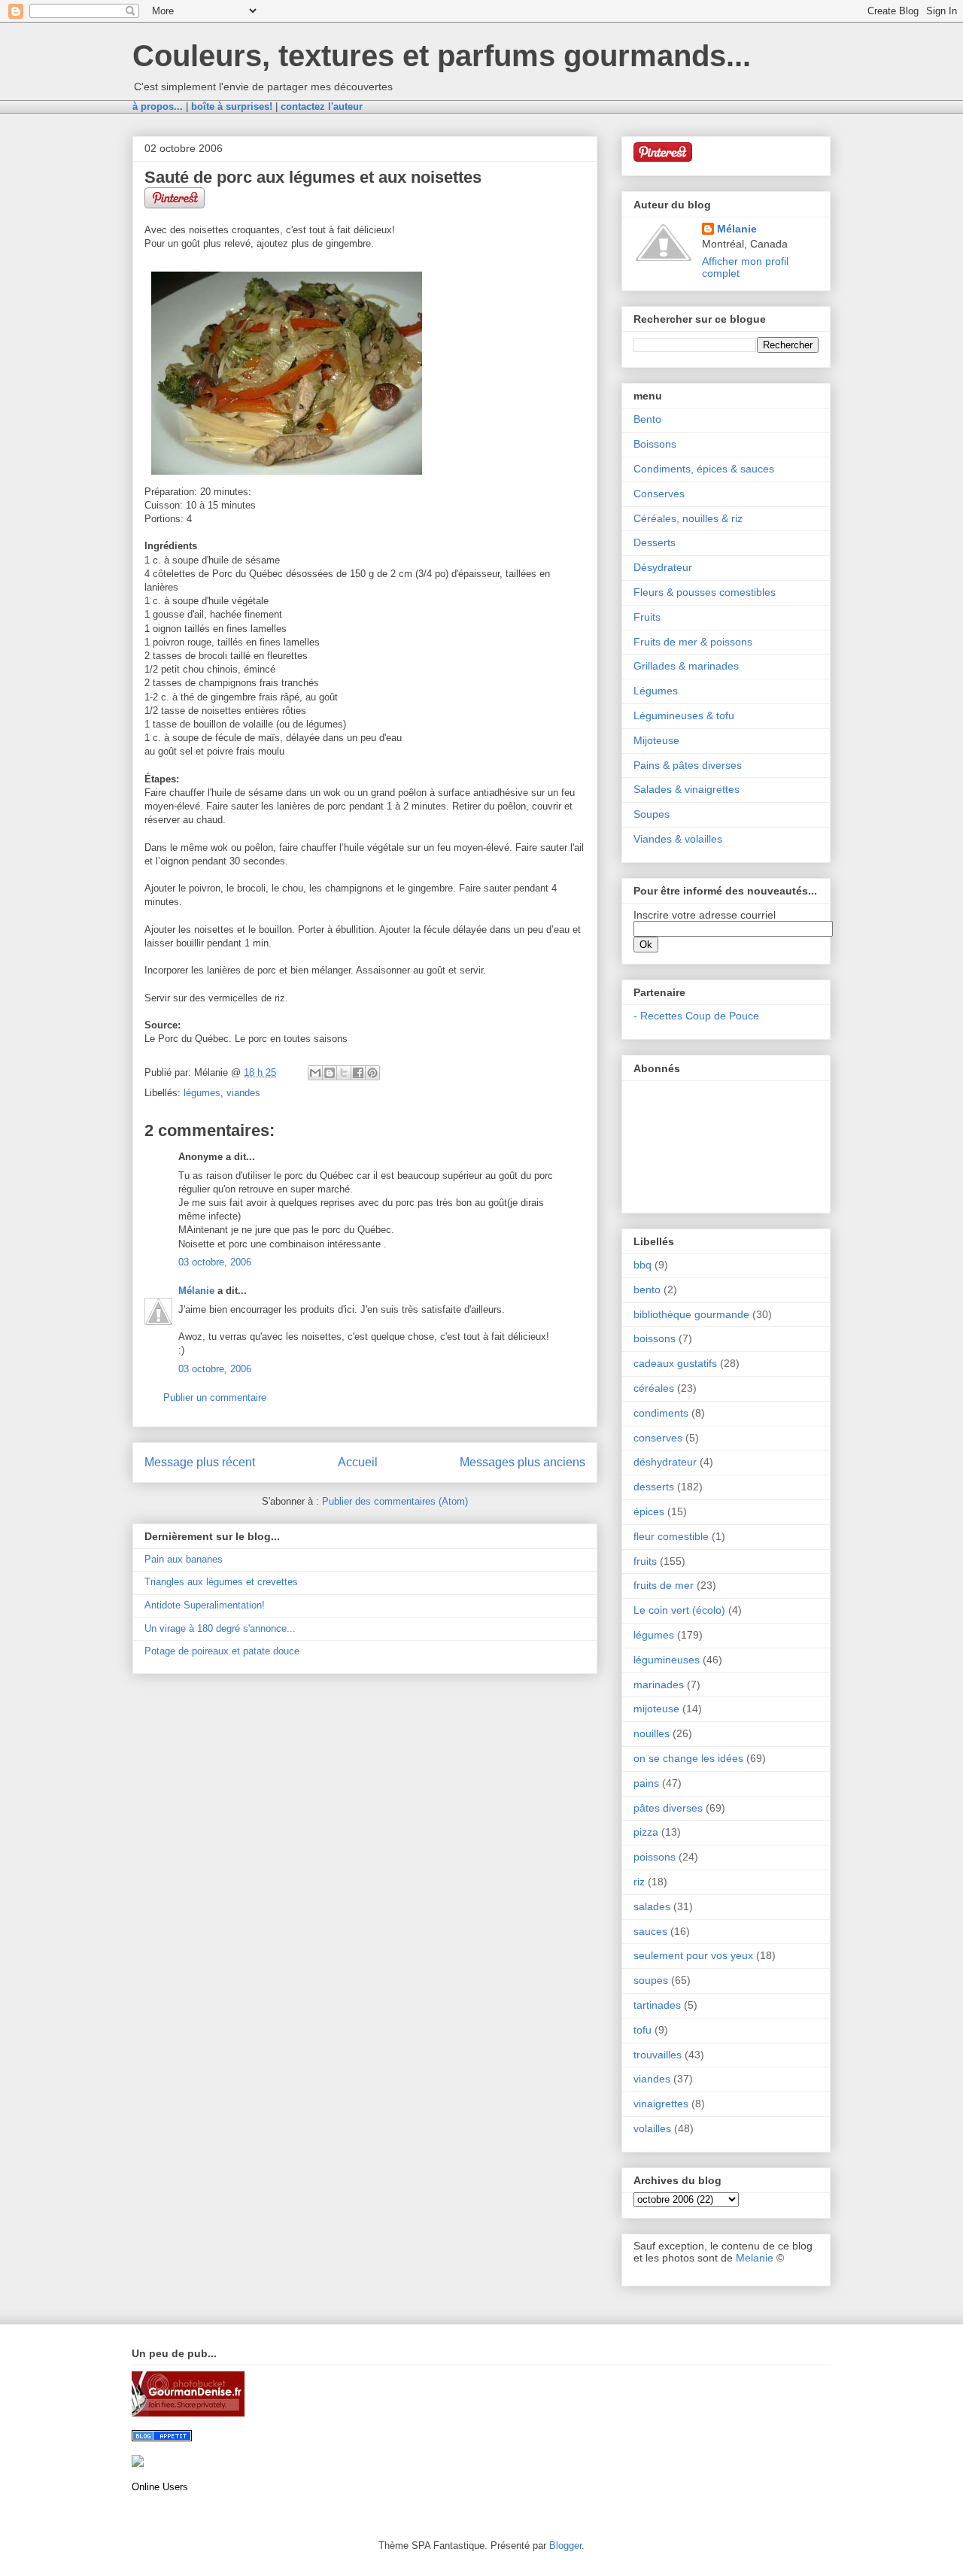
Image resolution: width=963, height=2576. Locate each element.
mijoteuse (656, 1709)
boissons (655, 1338)
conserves (658, 1438)
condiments (661, 1413)
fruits (645, 1561)
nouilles (652, 1733)
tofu (643, 2030)
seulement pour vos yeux (693, 1955)
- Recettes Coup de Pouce (696, 1016)
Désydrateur (663, 567)
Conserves (659, 494)
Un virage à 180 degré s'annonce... (220, 1628)
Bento (647, 419)
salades (652, 1906)
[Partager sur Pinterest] (372, 1073)
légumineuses (667, 1660)
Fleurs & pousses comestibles (705, 592)
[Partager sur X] (344, 1073)
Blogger (565, 2546)
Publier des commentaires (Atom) (395, 1501)
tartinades (657, 2005)
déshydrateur (665, 1462)
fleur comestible (671, 1536)
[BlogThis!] (330, 1073)
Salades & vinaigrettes (687, 789)
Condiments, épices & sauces (704, 469)
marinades (659, 1684)
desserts (654, 1487)
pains (646, 1783)
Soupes (652, 814)
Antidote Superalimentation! (205, 1605)
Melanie (755, 2258)
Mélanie (196, 1291)
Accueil (358, 1462)
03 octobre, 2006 (215, 1262)
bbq (643, 1265)
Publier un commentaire (215, 1397)
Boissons (655, 444)
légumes (202, 1093)
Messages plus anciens (523, 1462)
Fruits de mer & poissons (693, 642)
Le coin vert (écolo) (679, 1610)
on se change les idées (688, 1758)
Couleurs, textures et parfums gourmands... (442, 56)
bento (647, 1290)
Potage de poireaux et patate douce (222, 1651)
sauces (650, 1931)
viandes (243, 1093)
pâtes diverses (668, 1808)
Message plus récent (200, 1462)
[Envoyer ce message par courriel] (315, 1073)
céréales (654, 1388)
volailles (652, 2128)
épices (649, 1511)
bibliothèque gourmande (691, 1314)
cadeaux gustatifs (675, 1363)
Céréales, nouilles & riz (688, 518)
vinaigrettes (661, 2104)
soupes (651, 1980)
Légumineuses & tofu (684, 715)
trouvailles (658, 2055)
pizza (646, 1832)
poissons (655, 1857)
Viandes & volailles (678, 839)
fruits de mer (664, 1585)
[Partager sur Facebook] (358, 1073)
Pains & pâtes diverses (688, 765)
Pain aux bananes (184, 1559)
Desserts (655, 542)
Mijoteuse (656, 740)
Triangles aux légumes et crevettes (221, 1582)
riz (639, 1882)
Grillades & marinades (686, 666)
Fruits (647, 617)
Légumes (656, 691)
